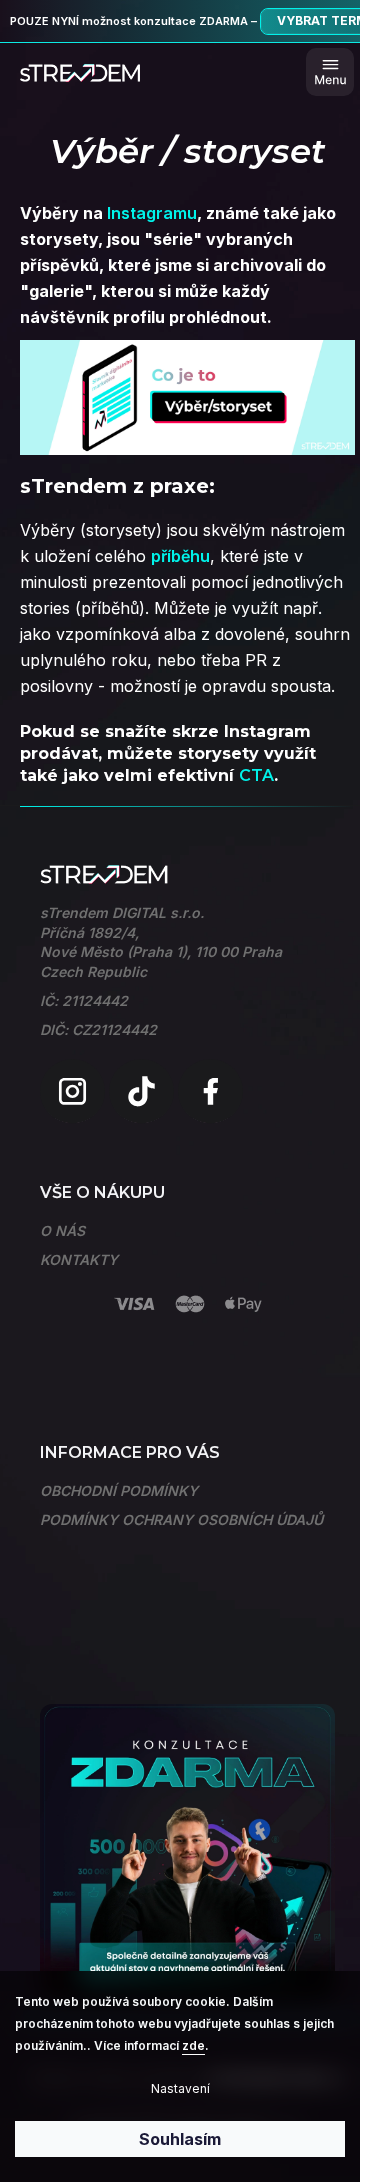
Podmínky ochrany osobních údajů (181, 1519)
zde (193, 2045)
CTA (256, 775)
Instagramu (152, 213)
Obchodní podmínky (119, 1490)
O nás (62, 1230)
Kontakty (79, 1259)
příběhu (180, 556)
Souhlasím (180, 2139)
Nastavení (180, 2088)
